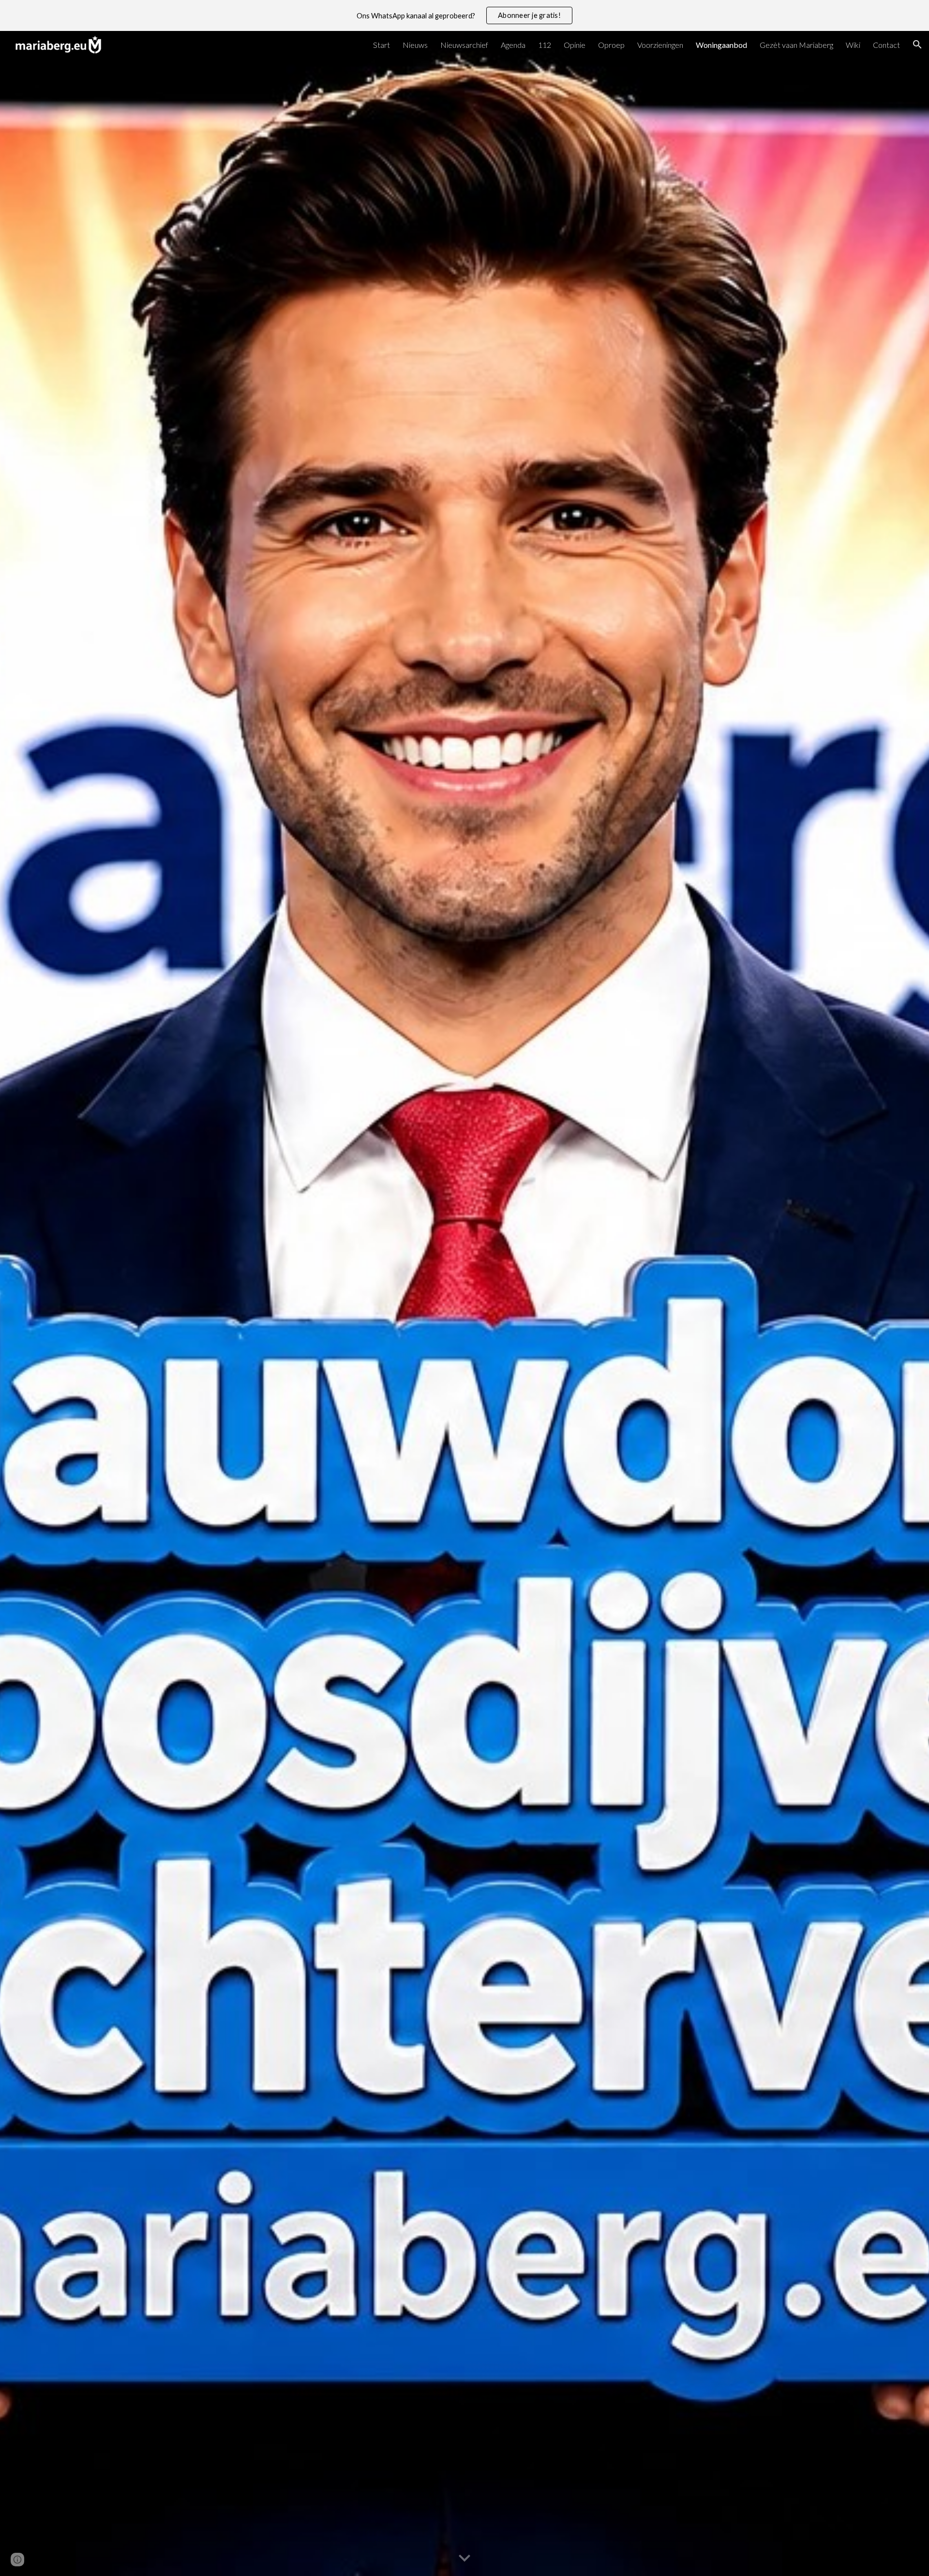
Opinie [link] (575, 45)
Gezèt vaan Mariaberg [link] (796, 45)
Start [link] (382, 45)
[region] (464, 15)
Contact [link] (886, 45)
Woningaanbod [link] (721, 45)
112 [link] (545, 45)
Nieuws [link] (415, 45)
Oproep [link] (611, 45)
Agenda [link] (513, 45)
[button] (917, 44)
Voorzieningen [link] (660, 45)
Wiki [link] (853, 45)
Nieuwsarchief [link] (464, 45)
